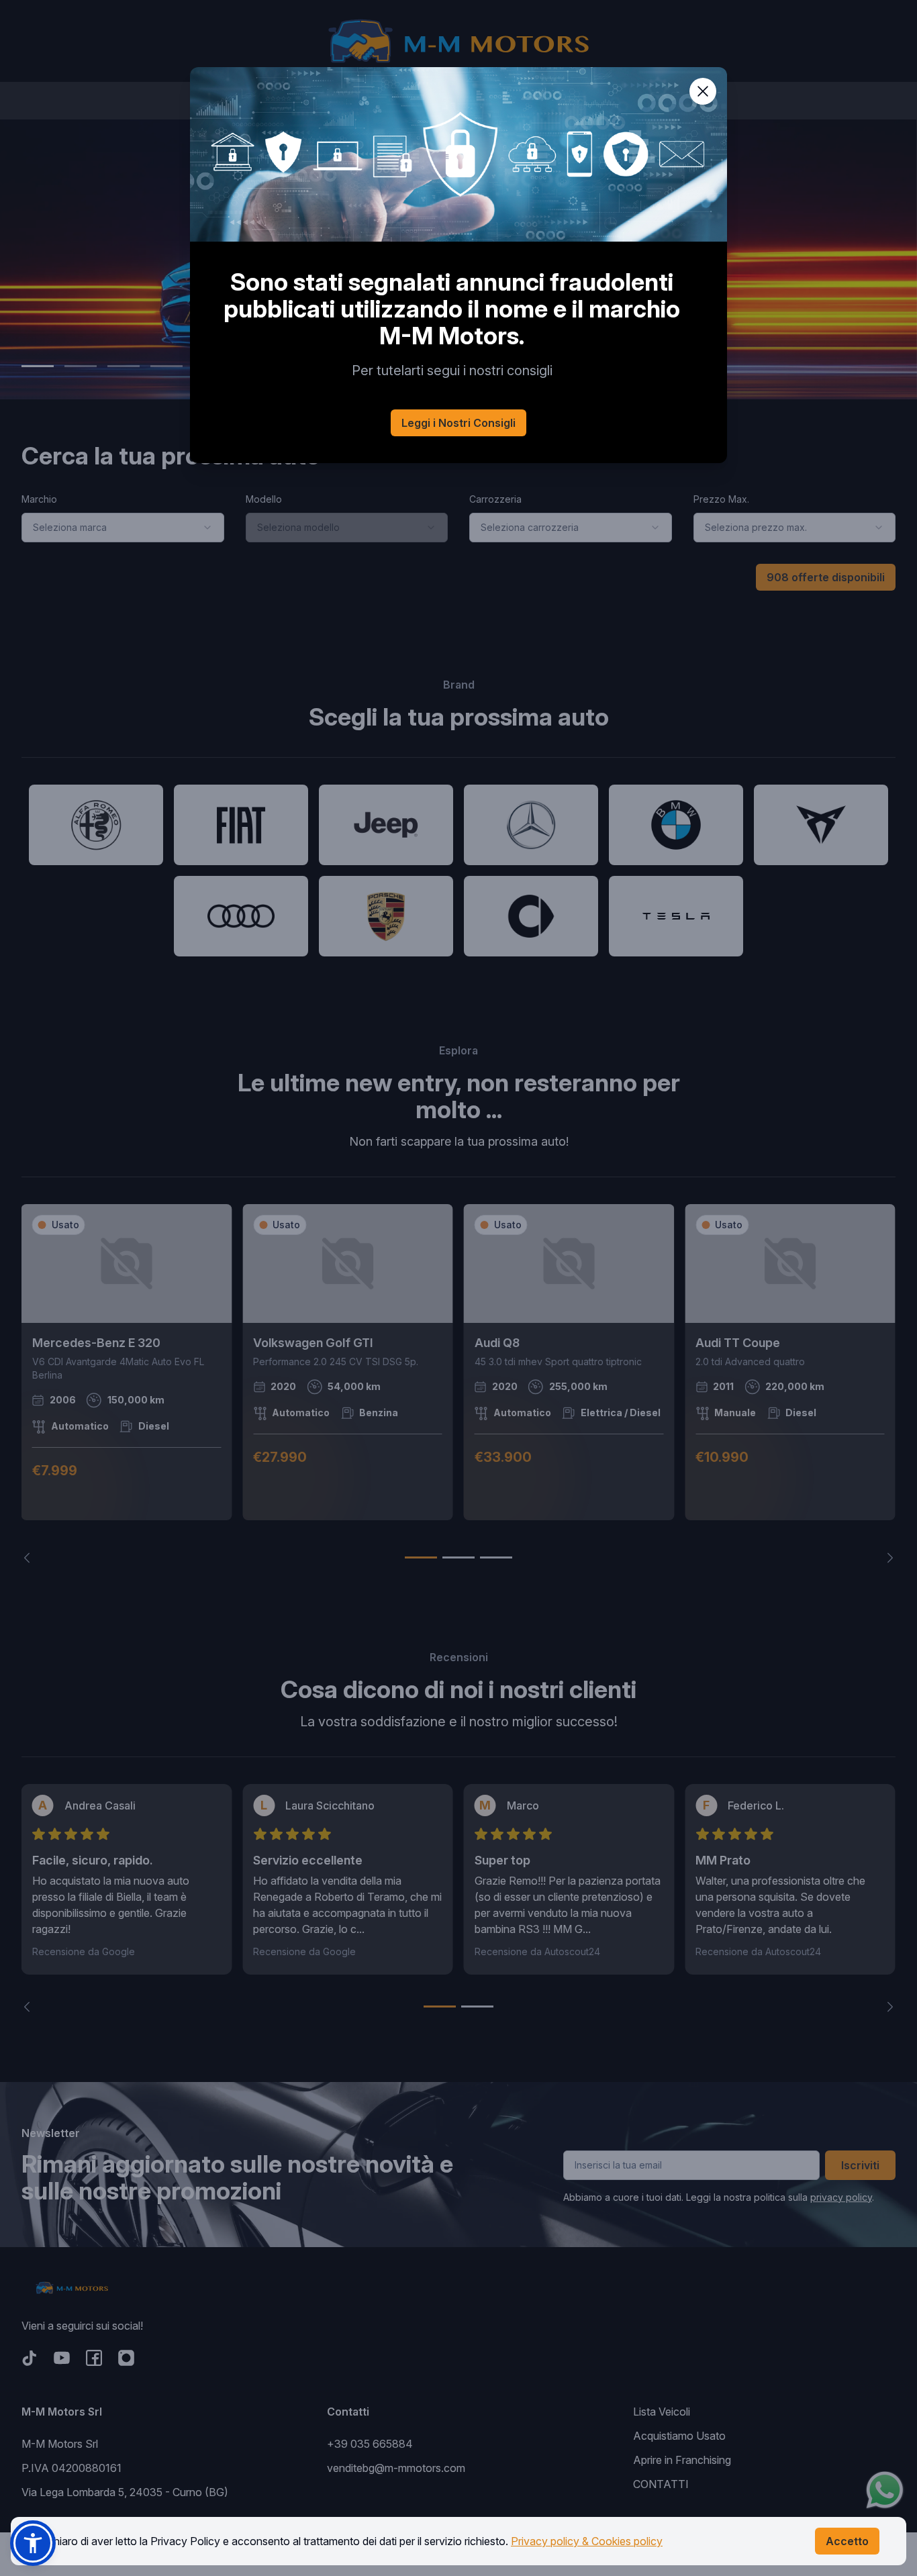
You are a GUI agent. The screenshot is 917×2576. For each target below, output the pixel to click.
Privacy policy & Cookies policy (587, 2541)
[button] (33, 2543)
